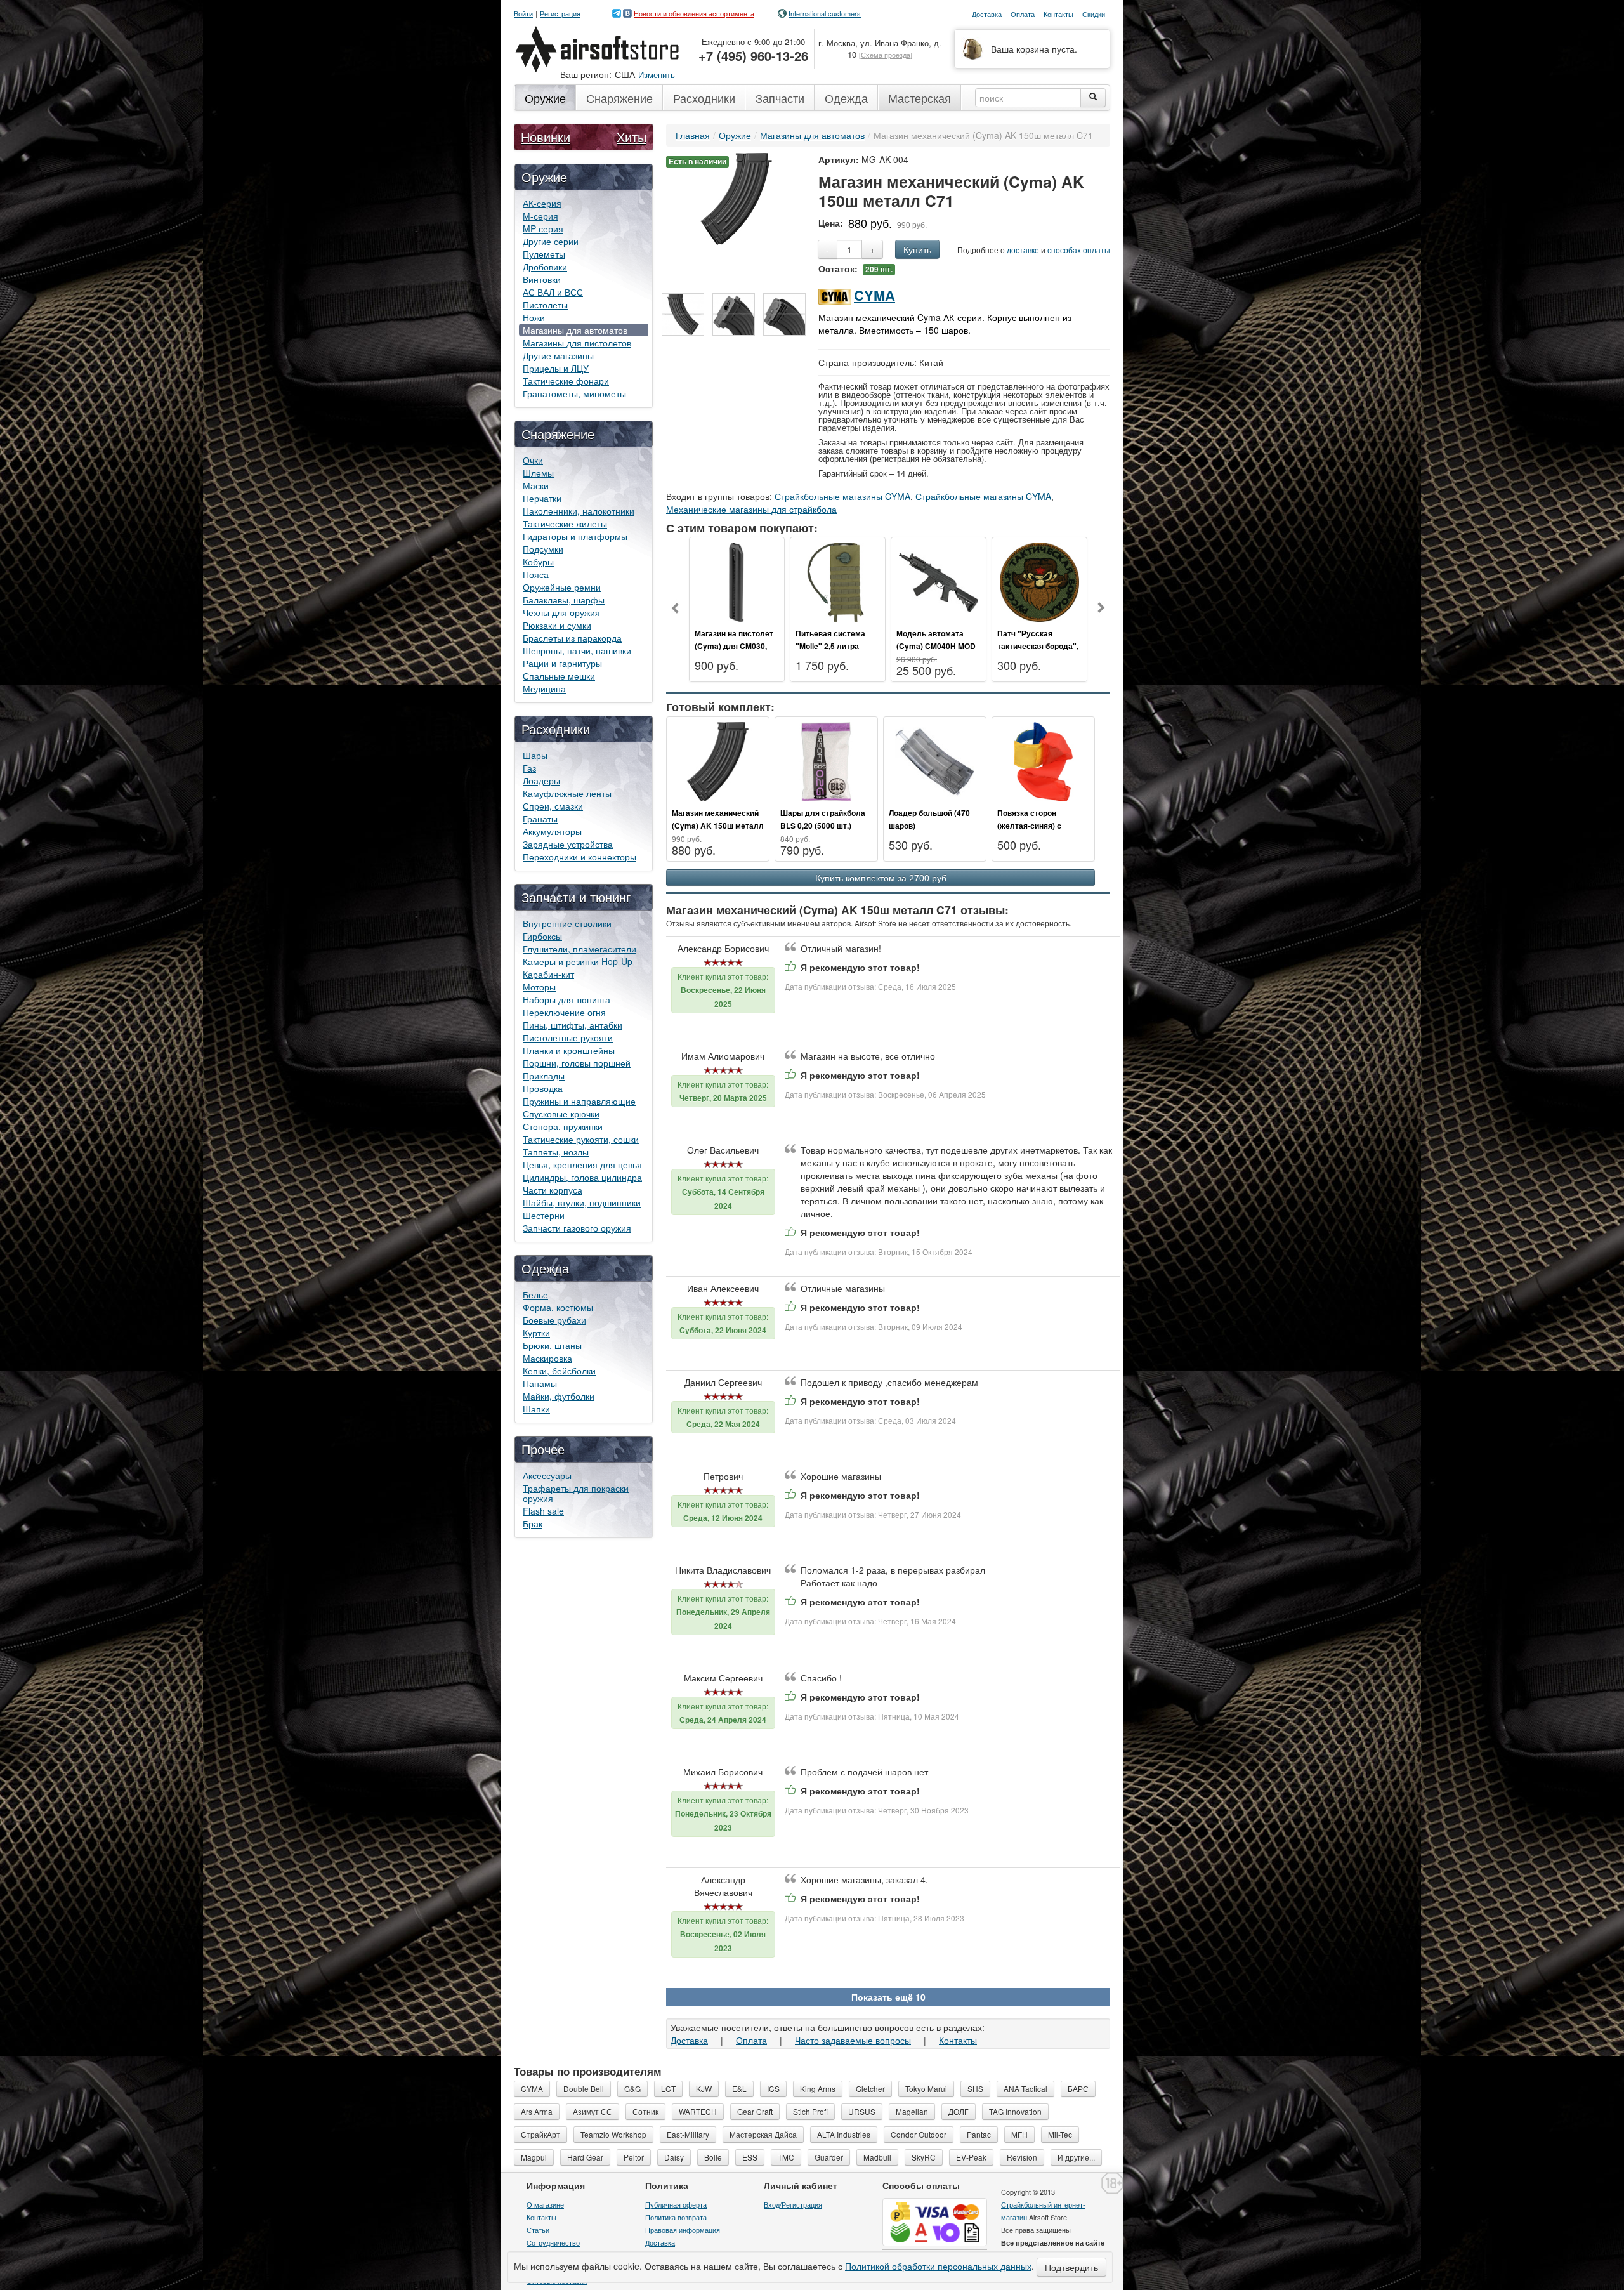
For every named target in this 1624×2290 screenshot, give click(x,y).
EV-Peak (971, 2157)
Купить (917, 249)
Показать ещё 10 (888, 1997)
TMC (786, 2157)
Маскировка (547, 1358)
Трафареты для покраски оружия (576, 1493)
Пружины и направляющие (579, 1101)
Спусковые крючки (561, 1114)
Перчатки (542, 498)
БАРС (1078, 2089)
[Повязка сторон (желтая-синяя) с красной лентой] (1043, 760)
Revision (1022, 2157)
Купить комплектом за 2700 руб (881, 878)
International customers (825, 13)
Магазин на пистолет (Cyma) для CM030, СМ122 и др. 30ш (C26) (737, 646)
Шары (535, 755)
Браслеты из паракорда (572, 638)
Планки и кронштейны (569, 1050)
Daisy (674, 2157)
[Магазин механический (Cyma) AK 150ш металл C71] (736, 197)
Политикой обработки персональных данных (938, 2266)
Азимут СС (593, 2111)
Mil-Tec (1060, 2134)
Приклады (544, 1076)
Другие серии (551, 241)
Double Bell (584, 2089)
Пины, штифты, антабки (573, 1025)
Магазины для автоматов (575, 330)
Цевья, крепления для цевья (582, 1164)
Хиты (632, 137)
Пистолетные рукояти (568, 1037)
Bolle (713, 2157)
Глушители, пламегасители (580, 949)
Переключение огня (564, 1012)
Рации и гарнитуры (562, 663)
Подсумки (543, 549)
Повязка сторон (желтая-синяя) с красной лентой (1029, 826)
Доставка (689, 2040)
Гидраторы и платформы (575, 536)
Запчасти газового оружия (577, 1228)
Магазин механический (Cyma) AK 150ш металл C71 (718, 826)
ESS (750, 2157)
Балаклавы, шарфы (564, 600)
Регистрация (560, 14)
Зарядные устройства (568, 844)
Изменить (657, 75)
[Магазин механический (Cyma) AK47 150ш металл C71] (683, 314)
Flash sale (543, 1511)
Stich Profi (810, 2111)
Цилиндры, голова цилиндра (582, 1177)
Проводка (543, 1088)
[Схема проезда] (886, 55)
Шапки (536, 1409)
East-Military (688, 2134)
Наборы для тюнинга (566, 999)
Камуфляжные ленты (567, 793)
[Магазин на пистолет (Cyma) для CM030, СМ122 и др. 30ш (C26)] (737, 581)
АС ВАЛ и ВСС (553, 292)
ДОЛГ (959, 2111)
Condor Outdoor (919, 2134)
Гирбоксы (542, 936)
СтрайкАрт (540, 2134)
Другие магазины (558, 355)
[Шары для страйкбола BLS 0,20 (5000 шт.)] (826, 760)
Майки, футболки (559, 1396)
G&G (632, 2089)
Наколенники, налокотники (579, 511)
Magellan (912, 2111)
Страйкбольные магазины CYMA (842, 496)
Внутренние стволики (567, 923)
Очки (533, 460)
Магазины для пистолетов (577, 343)
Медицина (544, 688)
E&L (739, 2089)
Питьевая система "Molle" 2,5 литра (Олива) (830, 646)
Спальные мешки (559, 676)
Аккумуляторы (552, 831)
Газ (529, 768)
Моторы (539, 987)
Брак (533, 1523)
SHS (975, 2089)
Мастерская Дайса (763, 2134)
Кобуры (538, 562)
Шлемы (538, 473)
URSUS (862, 2111)
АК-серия (542, 203)
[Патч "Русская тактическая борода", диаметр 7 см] (1039, 581)
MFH (1019, 2134)
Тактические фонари (566, 381)
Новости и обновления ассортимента (694, 13)
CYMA (874, 295)
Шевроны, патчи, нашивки (577, 650)
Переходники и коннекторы (580, 857)
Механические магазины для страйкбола (751, 509)
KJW (704, 2089)
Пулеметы (544, 254)
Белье (535, 1294)
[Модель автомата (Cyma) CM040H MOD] (939, 581)
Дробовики (545, 267)
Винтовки (542, 279)
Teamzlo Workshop (613, 2134)
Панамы (540, 1383)
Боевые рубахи (554, 1320)
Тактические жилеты (565, 523)
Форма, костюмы (558, 1307)
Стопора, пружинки (563, 1126)
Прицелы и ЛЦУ (556, 368)
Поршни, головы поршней (577, 1063)
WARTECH (698, 2111)
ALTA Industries (844, 2134)
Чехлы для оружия (561, 612)
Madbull (877, 2157)
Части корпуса (553, 1190)
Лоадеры (541, 780)
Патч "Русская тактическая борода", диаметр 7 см (1038, 646)
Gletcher (870, 2089)
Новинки (546, 137)
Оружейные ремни (562, 587)
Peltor (634, 2157)
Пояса (536, 574)
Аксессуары (547, 1475)
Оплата (751, 2040)
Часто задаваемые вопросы (853, 2040)
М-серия (540, 216)
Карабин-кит (548, 974)
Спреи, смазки (553, 806)
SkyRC (924, 2157)
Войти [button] (523, 14)
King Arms (818, 2089)
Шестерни (544, 1215)
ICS (773, 2089)
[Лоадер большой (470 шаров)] (935, 760)
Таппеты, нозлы (556, 1152)
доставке (1023, 250)
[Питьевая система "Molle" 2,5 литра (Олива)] (838, 581)
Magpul (534, 2157)
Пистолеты (545, 305)
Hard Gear (585, 2157)
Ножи (534, 317)
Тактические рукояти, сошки (581, 1139)
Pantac (979, 2134)
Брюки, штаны (552, 1345)
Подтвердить (1071, 2267)
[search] (1093, 98)
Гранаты (540, 819)
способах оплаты (1079, 250)
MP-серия (543, 228)
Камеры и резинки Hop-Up (578, 961)
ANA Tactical (1025, 2089)
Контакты (958, 2040)
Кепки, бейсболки (559, 1371)
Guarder (829, 2157)
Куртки (536, 1333)
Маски (536, 485)
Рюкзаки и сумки (557, 625)
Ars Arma (537, 2111)
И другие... (1076, 2157)
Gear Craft (755, 2111)
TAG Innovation (1015, 2111)
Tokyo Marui (926, 2089)
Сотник (645, 2111)
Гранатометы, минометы (574, 393)
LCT (668, 2089)
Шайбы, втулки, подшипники (582, 1202)
